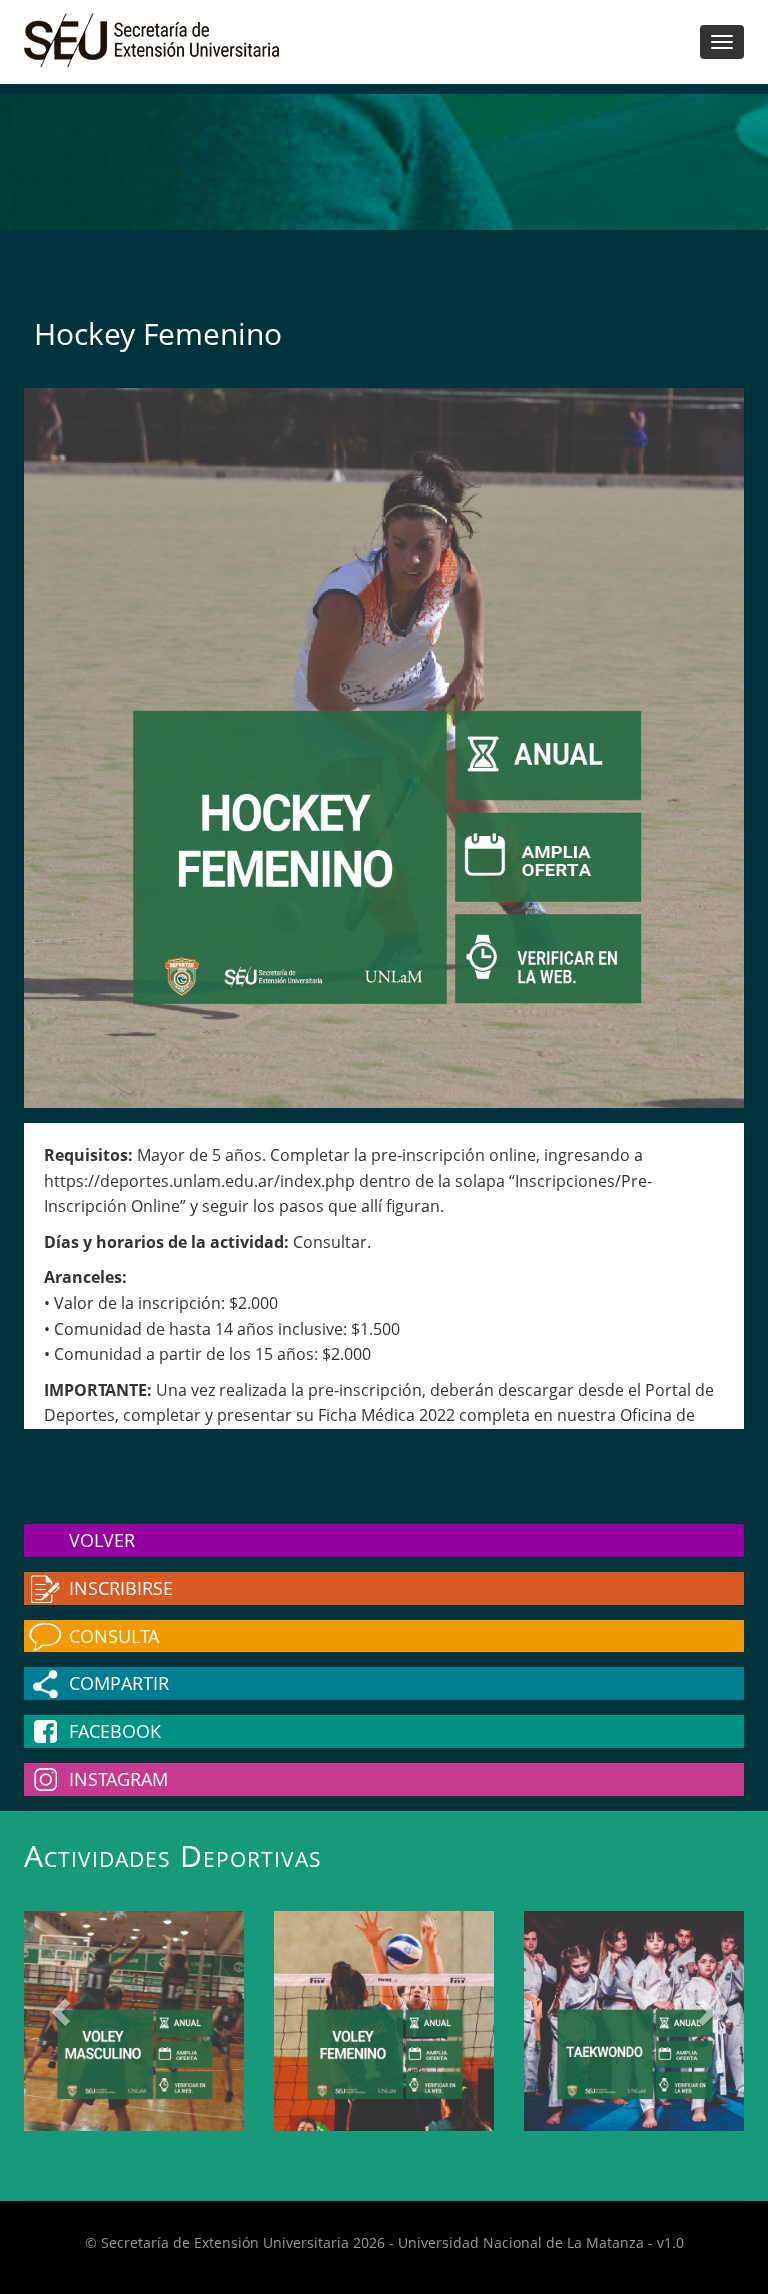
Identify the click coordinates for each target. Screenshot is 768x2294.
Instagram (118, 1779)
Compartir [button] (119, 1683)
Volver (102, 1540)
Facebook (115, 1731)
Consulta (114, 1636)
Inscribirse (121, 1588)
